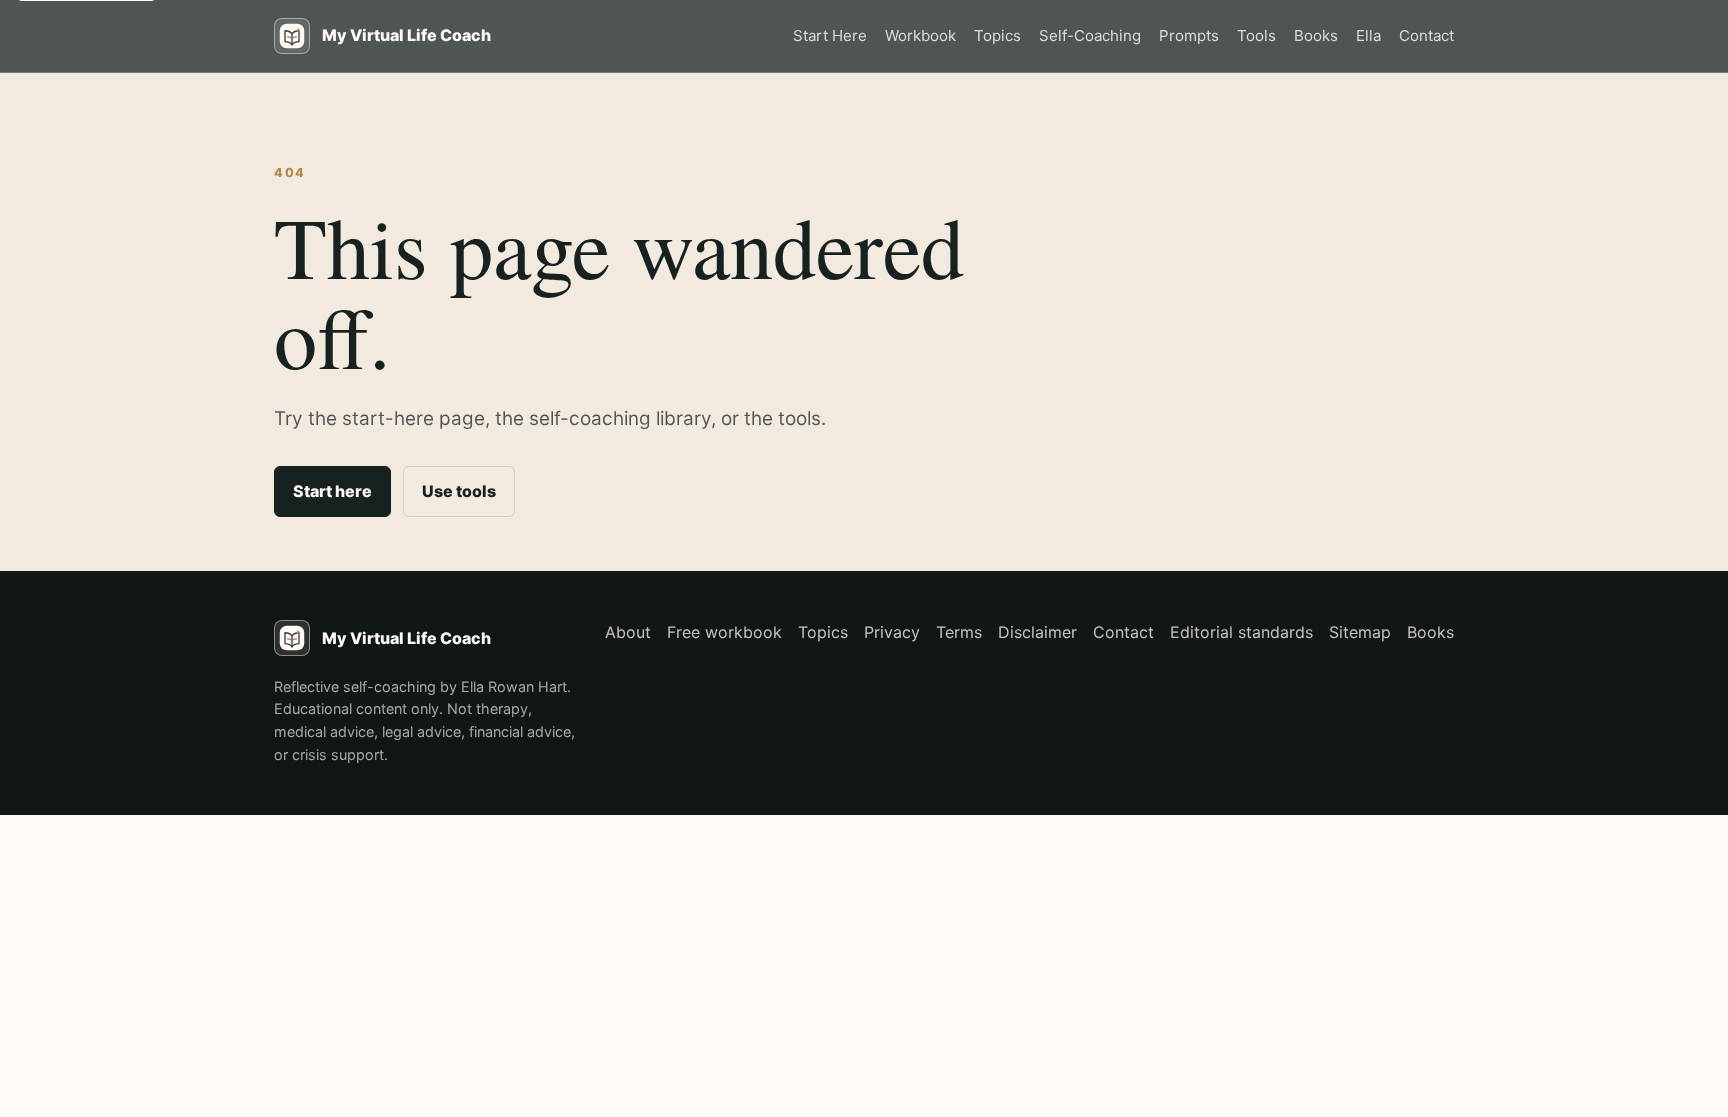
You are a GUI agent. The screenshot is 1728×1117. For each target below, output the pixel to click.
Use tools (459, 491)
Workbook (920, 35)
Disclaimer (1037, 632)
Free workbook (724, 632)
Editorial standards (1241, 632)
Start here (332, 491)
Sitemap (1360, 632)
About (628, 632)
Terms (959, 632)
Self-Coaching (1090, 35)
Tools (1256, 35)
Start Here (830, 35)
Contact (1426, 35)
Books (1316, 35)
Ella (1368, 35)
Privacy (892, 632)
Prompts (1189, 35)
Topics (997, 35)
